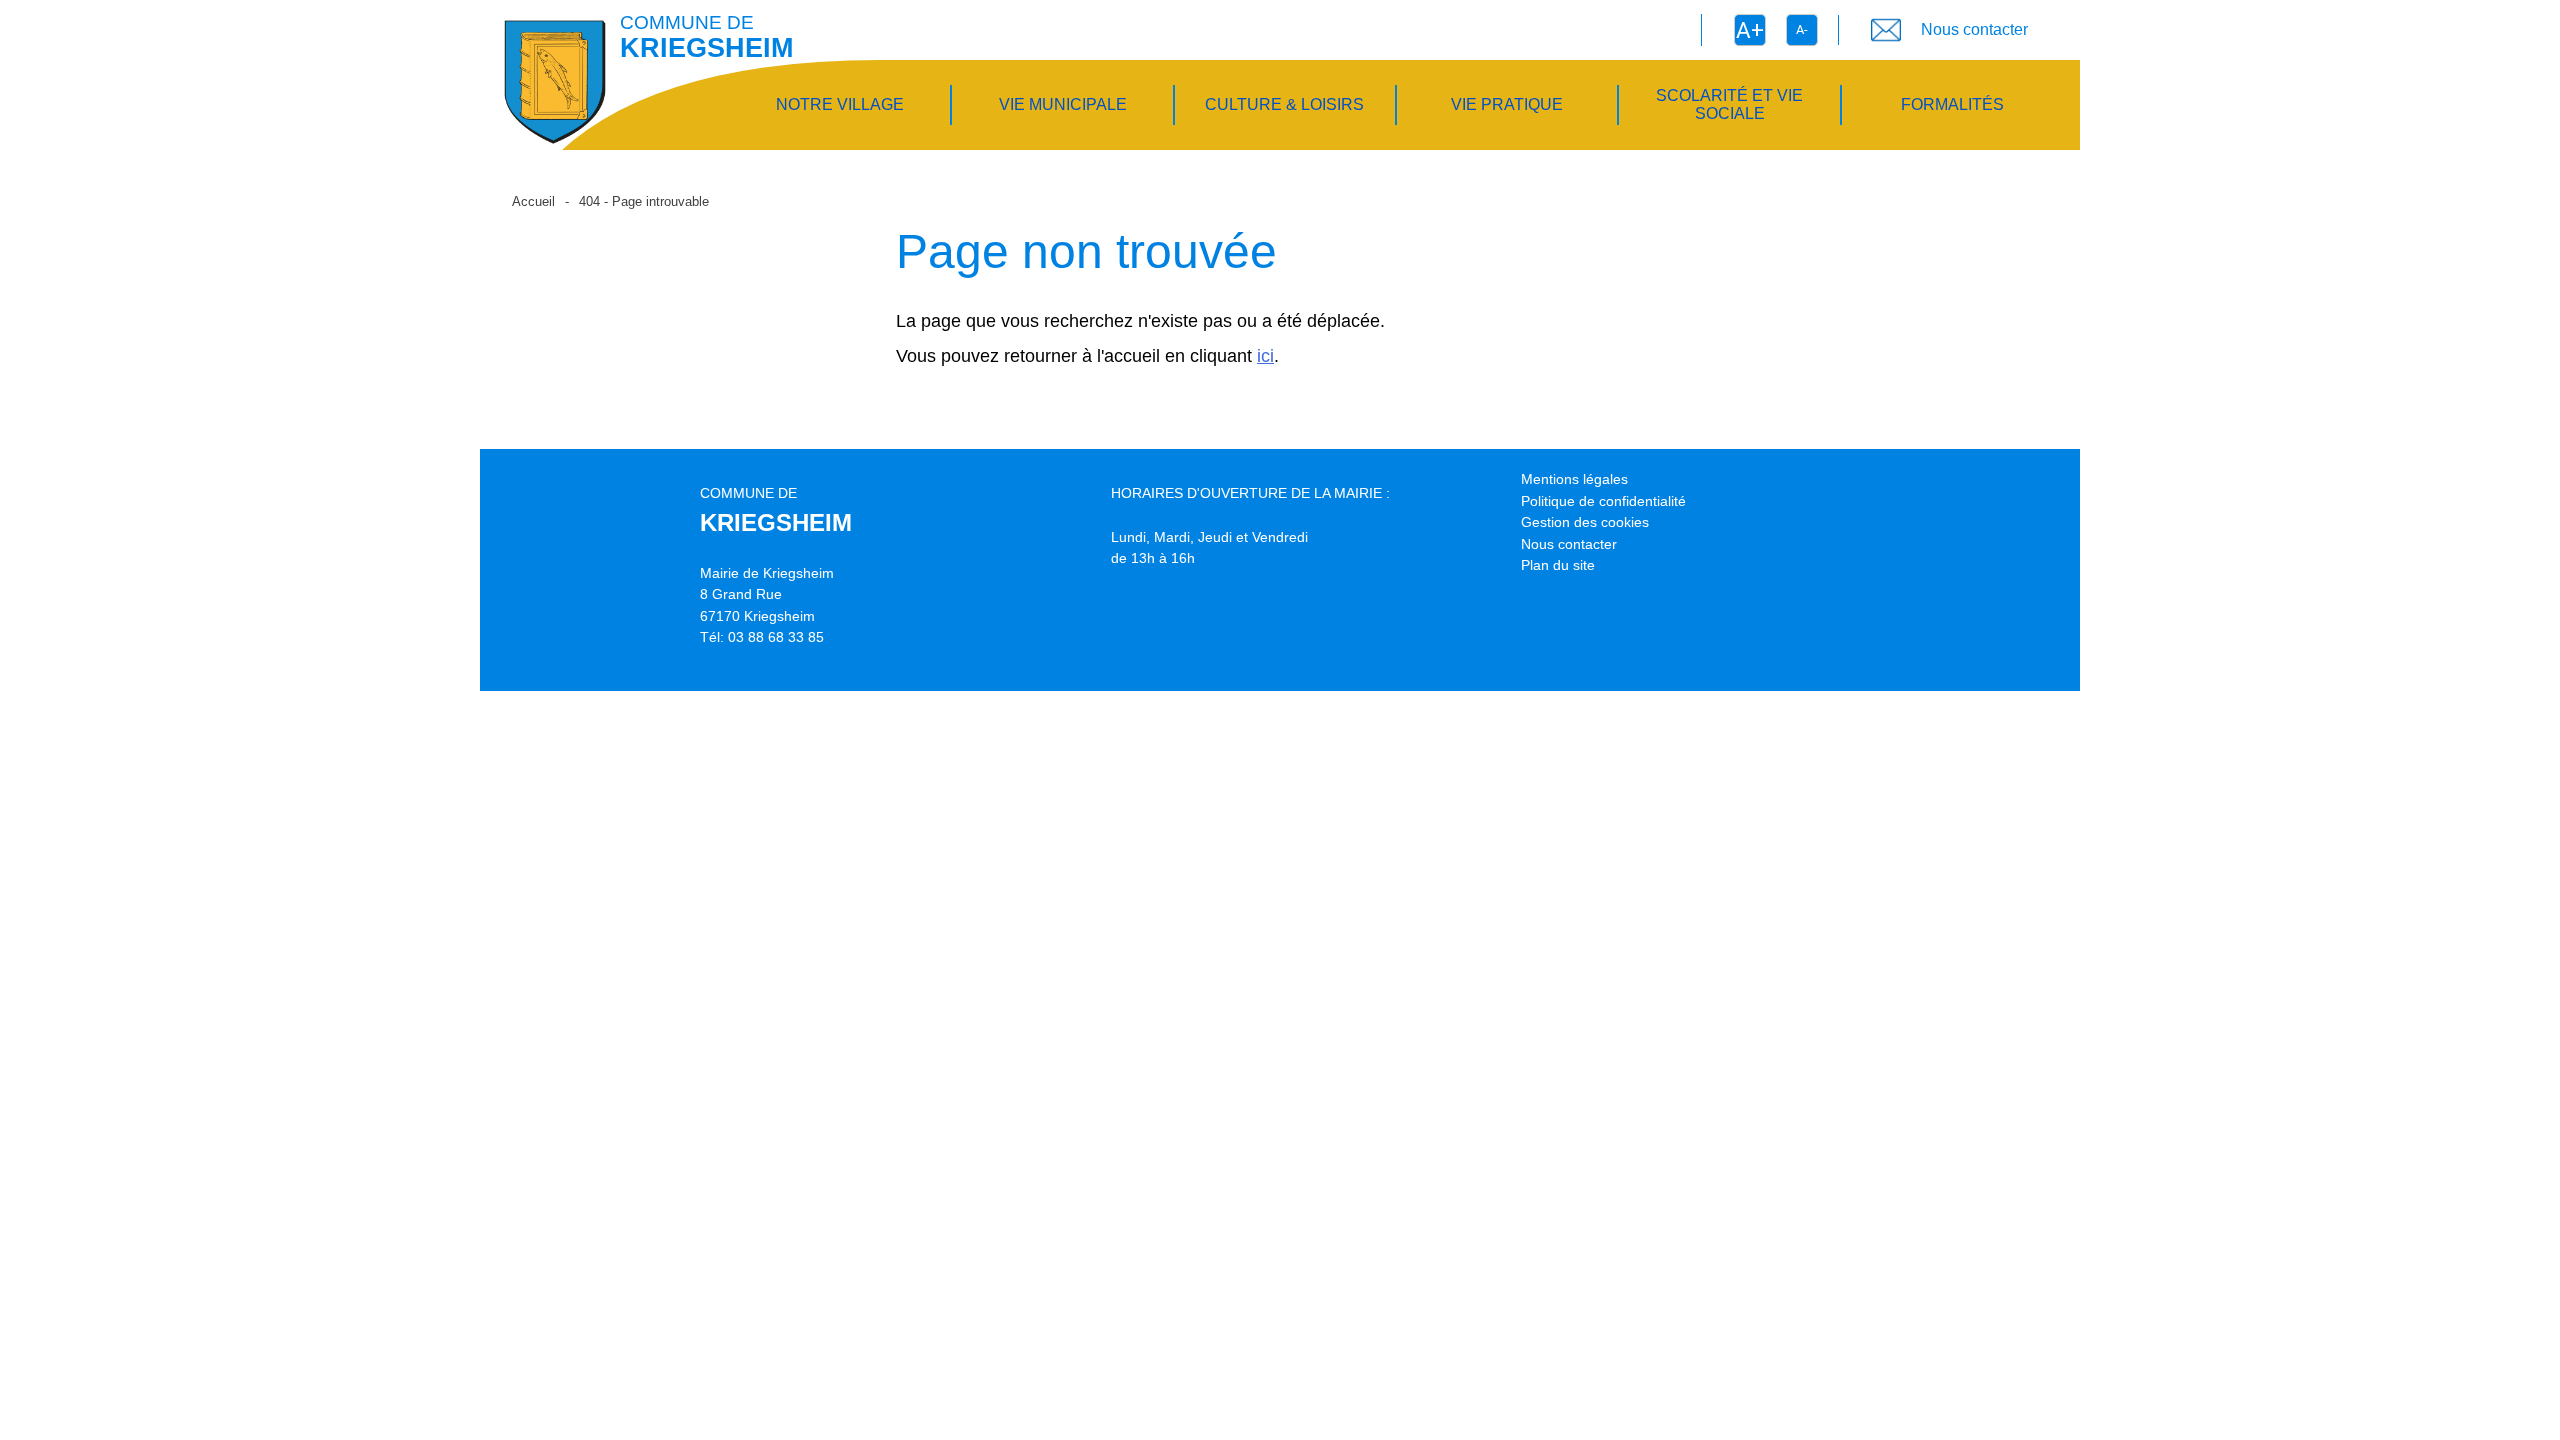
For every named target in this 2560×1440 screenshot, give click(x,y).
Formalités (1952, 104)
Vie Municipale (1063, 104)
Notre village (840, 104)
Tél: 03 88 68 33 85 (762, 637)
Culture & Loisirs (1284, 104)
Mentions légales (1574, 479)
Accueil (533, 201)
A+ (1750, 30)
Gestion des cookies (1585, 522)
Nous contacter (1569, 544)
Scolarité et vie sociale (1729, 104)
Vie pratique (1507, 104)
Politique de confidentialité (1603, 501)
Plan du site (1558, 565)
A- (1802, 29)
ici (1265, 356)
